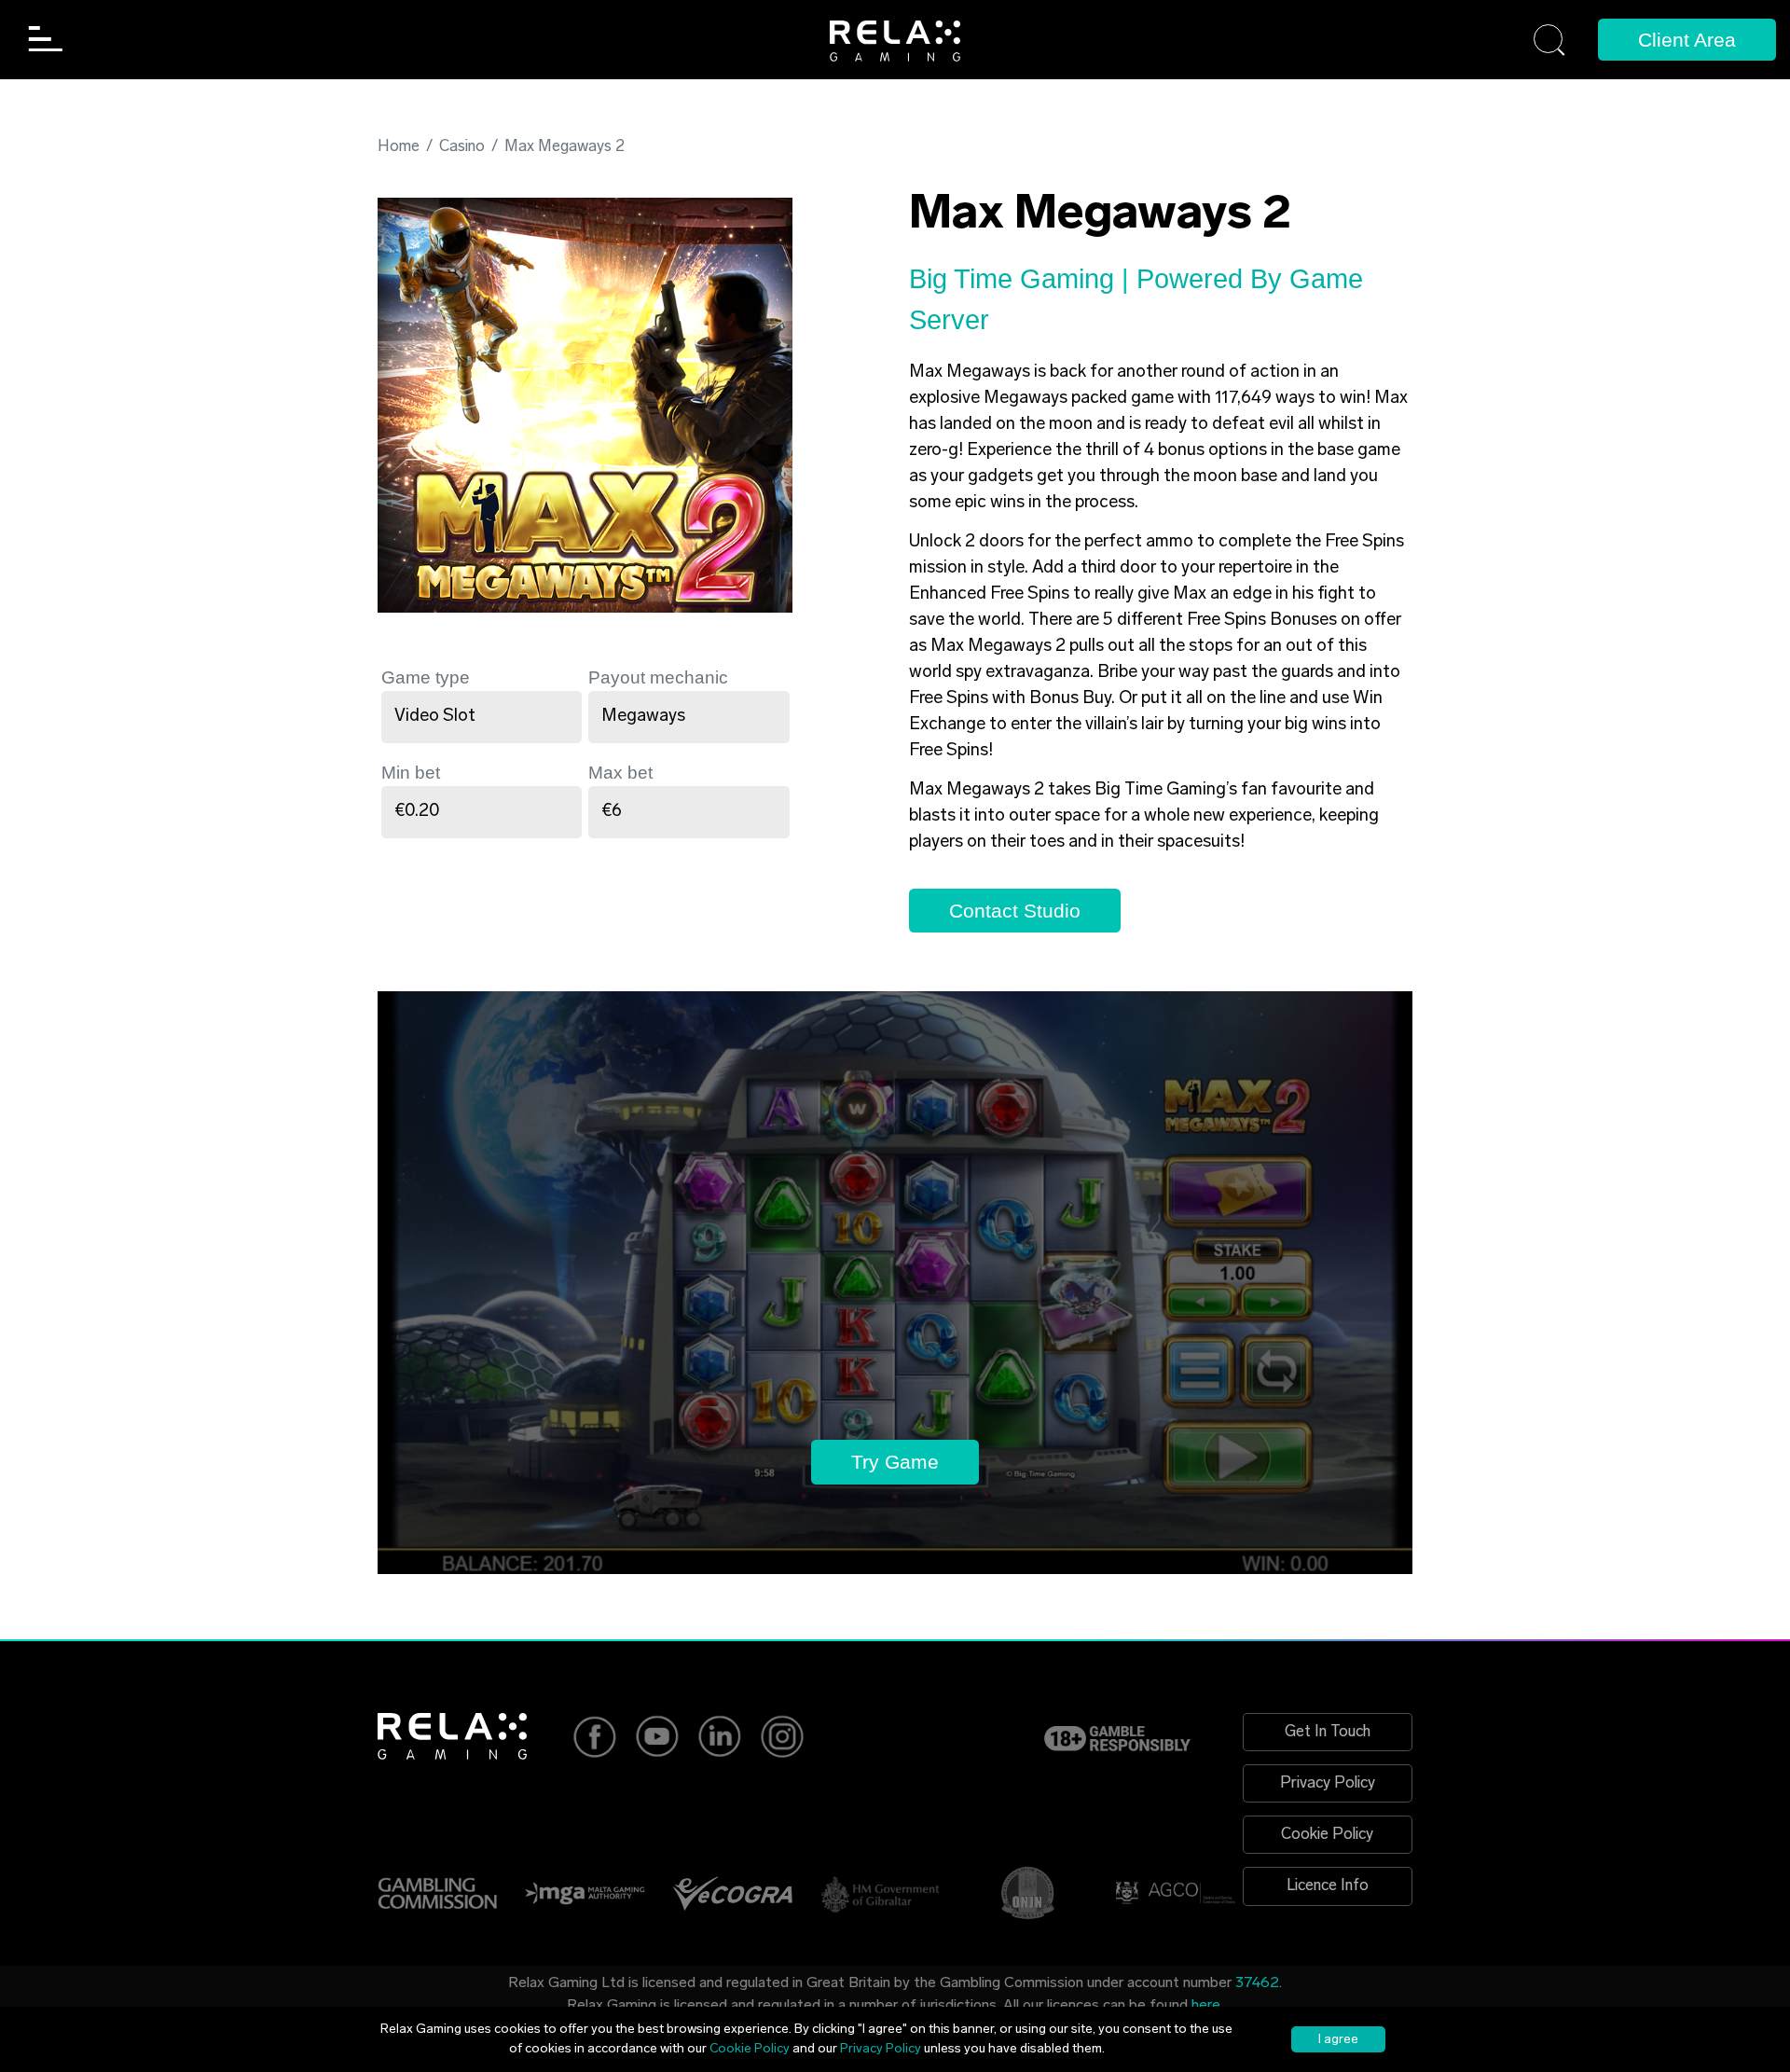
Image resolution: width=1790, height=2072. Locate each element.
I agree (1338, 2040)
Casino (462, 147)
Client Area (1687, 40)
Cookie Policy (1327, 1835)
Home (399, 147)
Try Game (895, 1462)
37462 (1257, 1983)
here (1206, 2006)
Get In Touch (1328, 1732)
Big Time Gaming (1015, 278)
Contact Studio (1015, 911)
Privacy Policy (1328, 1783)
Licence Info (1328, 1886)
